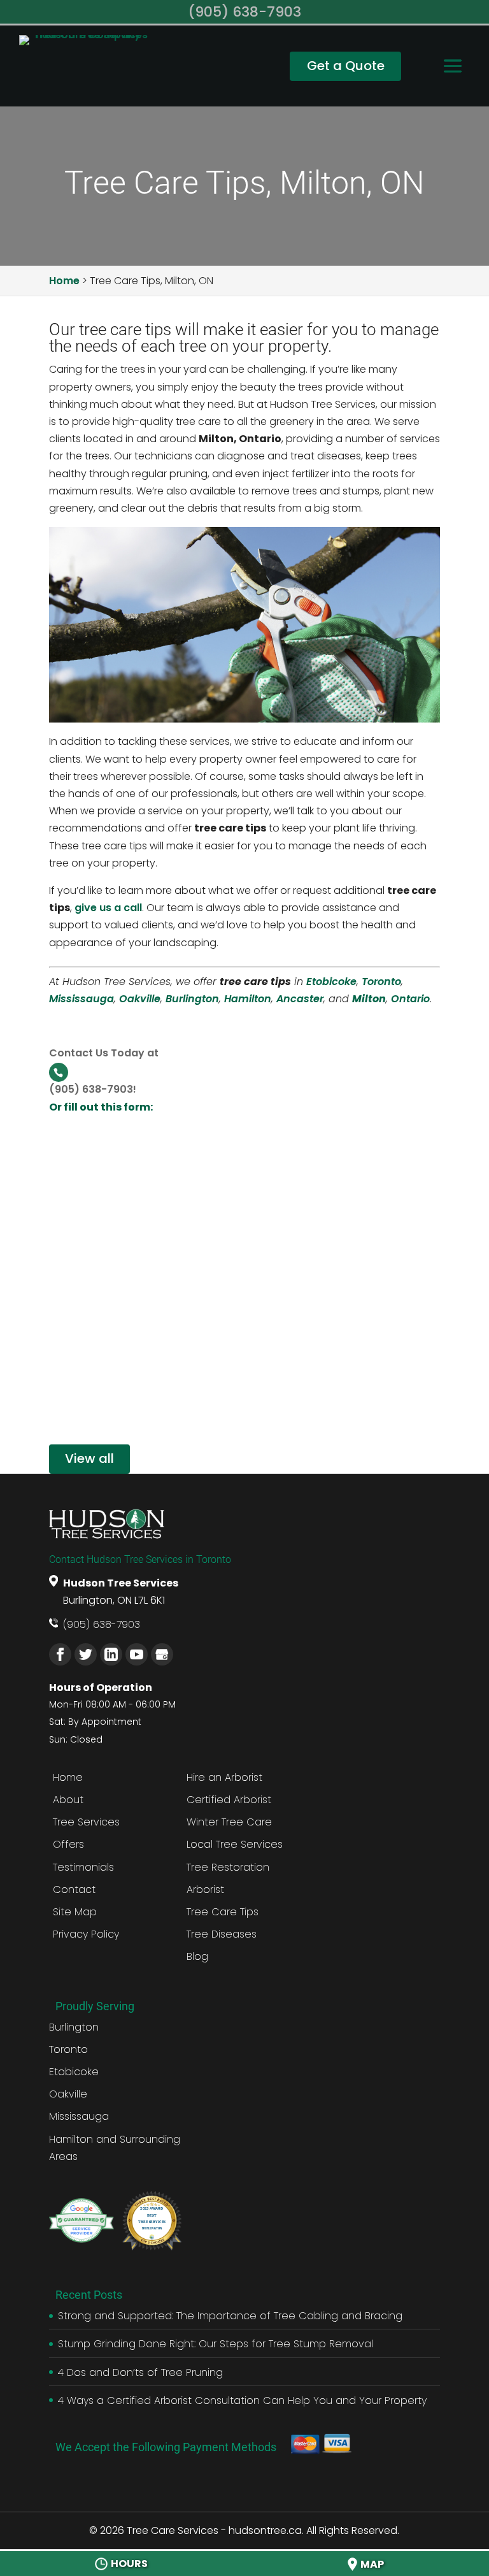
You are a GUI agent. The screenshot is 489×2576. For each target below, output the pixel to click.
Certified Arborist (229, 1800)
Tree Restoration (228, 1867)
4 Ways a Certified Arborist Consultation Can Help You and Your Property (242, 2400)
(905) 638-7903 (102, 1624)
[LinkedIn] (111, 1654)
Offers (68, 1844)
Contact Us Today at (104, 1053)
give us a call (108, 908)
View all (89, 1458)
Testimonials (83, 1867)
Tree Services (86, 1822)
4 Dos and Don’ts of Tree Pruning (140, 2372)
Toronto (381, 982)
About (68, 1800)
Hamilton (248, 999)
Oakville (140, 999)
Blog (197, 1956)
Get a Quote (346, 66)
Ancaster (300, 999)
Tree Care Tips (223, 1912)
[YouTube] (137, 1654)
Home (68, 1777)
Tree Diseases (222, 1934)
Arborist (205, 1889)
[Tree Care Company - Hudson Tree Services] (86, 66)
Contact (74, 1889)
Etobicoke (331, 982)
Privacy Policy (86, 1934)
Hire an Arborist (224, 1777)
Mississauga (81, 999)
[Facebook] (60, 1654)
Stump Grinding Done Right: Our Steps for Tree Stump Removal (216, 2344)
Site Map (75, 1912)
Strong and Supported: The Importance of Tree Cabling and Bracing (230, 2316)
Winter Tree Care (229, 1822)
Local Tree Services (235, 1844)
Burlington (192, 999)
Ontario (410, 999)
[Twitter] (86, 1654)
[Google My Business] (162, 1654)
